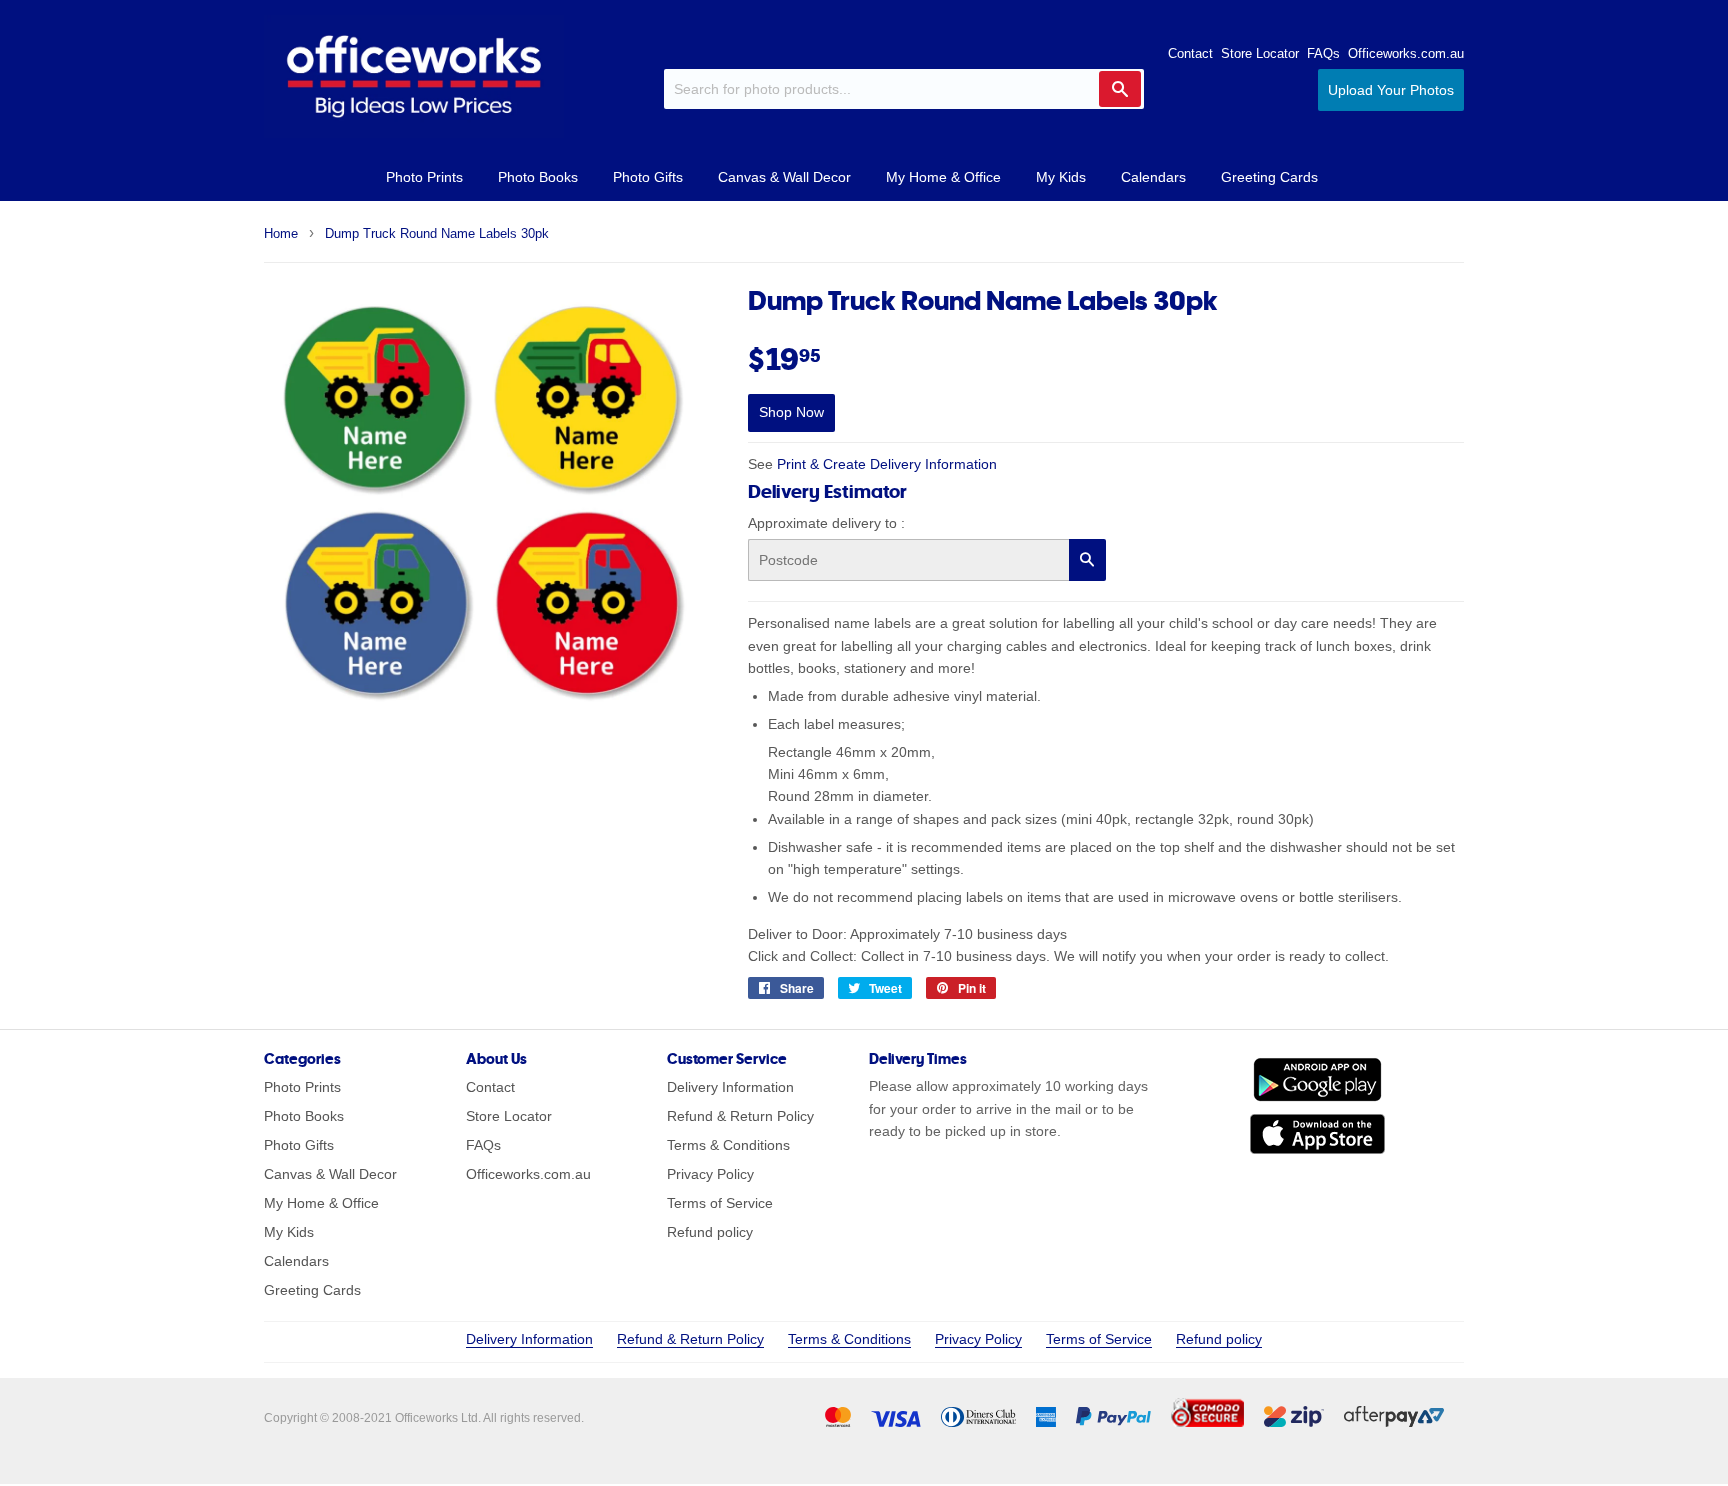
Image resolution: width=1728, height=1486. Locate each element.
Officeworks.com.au (1406, 53)
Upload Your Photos (1391, 90)
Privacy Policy (710, 1174)
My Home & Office (943, 177)
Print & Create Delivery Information (887, 464)
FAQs (1323, 53)
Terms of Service (720, 1203)
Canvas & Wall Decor (784, 177)
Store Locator (1260, 53)
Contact (1190, 53)
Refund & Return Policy (740, 1116)
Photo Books (538, 177)
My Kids (1061, 177)
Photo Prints (424, 177)
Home (281, 233)
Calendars (1153, 177)
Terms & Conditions (728, 1145)
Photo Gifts (648, 177)
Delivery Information (730, 1087)
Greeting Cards (1269, 177)
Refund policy (710, 1232)
